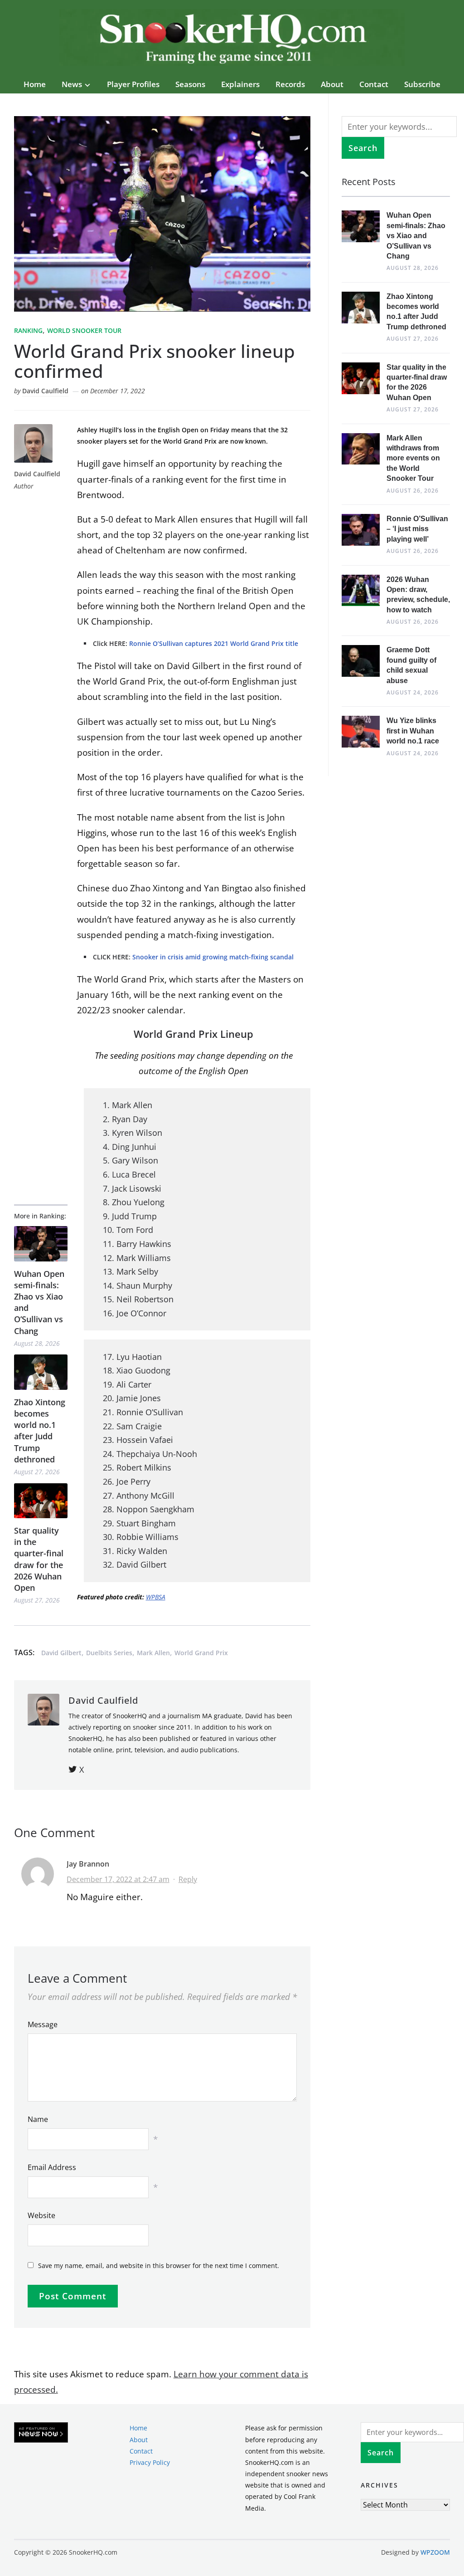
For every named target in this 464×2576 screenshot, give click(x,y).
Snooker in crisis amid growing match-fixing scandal (213, 957)
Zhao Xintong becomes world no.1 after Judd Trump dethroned (40, 1431)
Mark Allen (153, 1653)
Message (43, 2024)
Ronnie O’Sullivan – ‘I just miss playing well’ (417, 529)
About (332, 84)
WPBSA (156, 1597)
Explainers (240, 84)
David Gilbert (61, 1653)
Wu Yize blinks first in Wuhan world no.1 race (413, 731)
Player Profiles (133, 84)
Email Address (52, 2167)
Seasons (190, 84)
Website (41, 2215)
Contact (374, 84)
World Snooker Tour (84, 330)
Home (35, 84)
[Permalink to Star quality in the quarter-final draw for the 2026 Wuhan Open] (41, 1501)
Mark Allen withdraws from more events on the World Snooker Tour (413, 458)
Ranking (28, 330)
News (72, 84)
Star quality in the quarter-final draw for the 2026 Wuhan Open (39, 1559)
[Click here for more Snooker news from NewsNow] (41, 2433)
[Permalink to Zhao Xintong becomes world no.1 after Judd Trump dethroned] (41, 1372)
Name (38, 2119)
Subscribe (422, 84)
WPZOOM (435, 2552)
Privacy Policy (150, 2462)
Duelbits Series (109, 1653)
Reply (188, 1879)
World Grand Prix (201, 1653)
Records (290, 84)
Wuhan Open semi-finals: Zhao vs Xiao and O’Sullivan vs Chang (39, 1302)
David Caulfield (45, 391)
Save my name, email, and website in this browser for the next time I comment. (159, 2266)
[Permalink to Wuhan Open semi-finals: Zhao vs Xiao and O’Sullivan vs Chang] (41, 1244)
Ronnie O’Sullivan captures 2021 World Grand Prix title (214, 643)
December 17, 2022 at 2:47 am (118, 1879)
